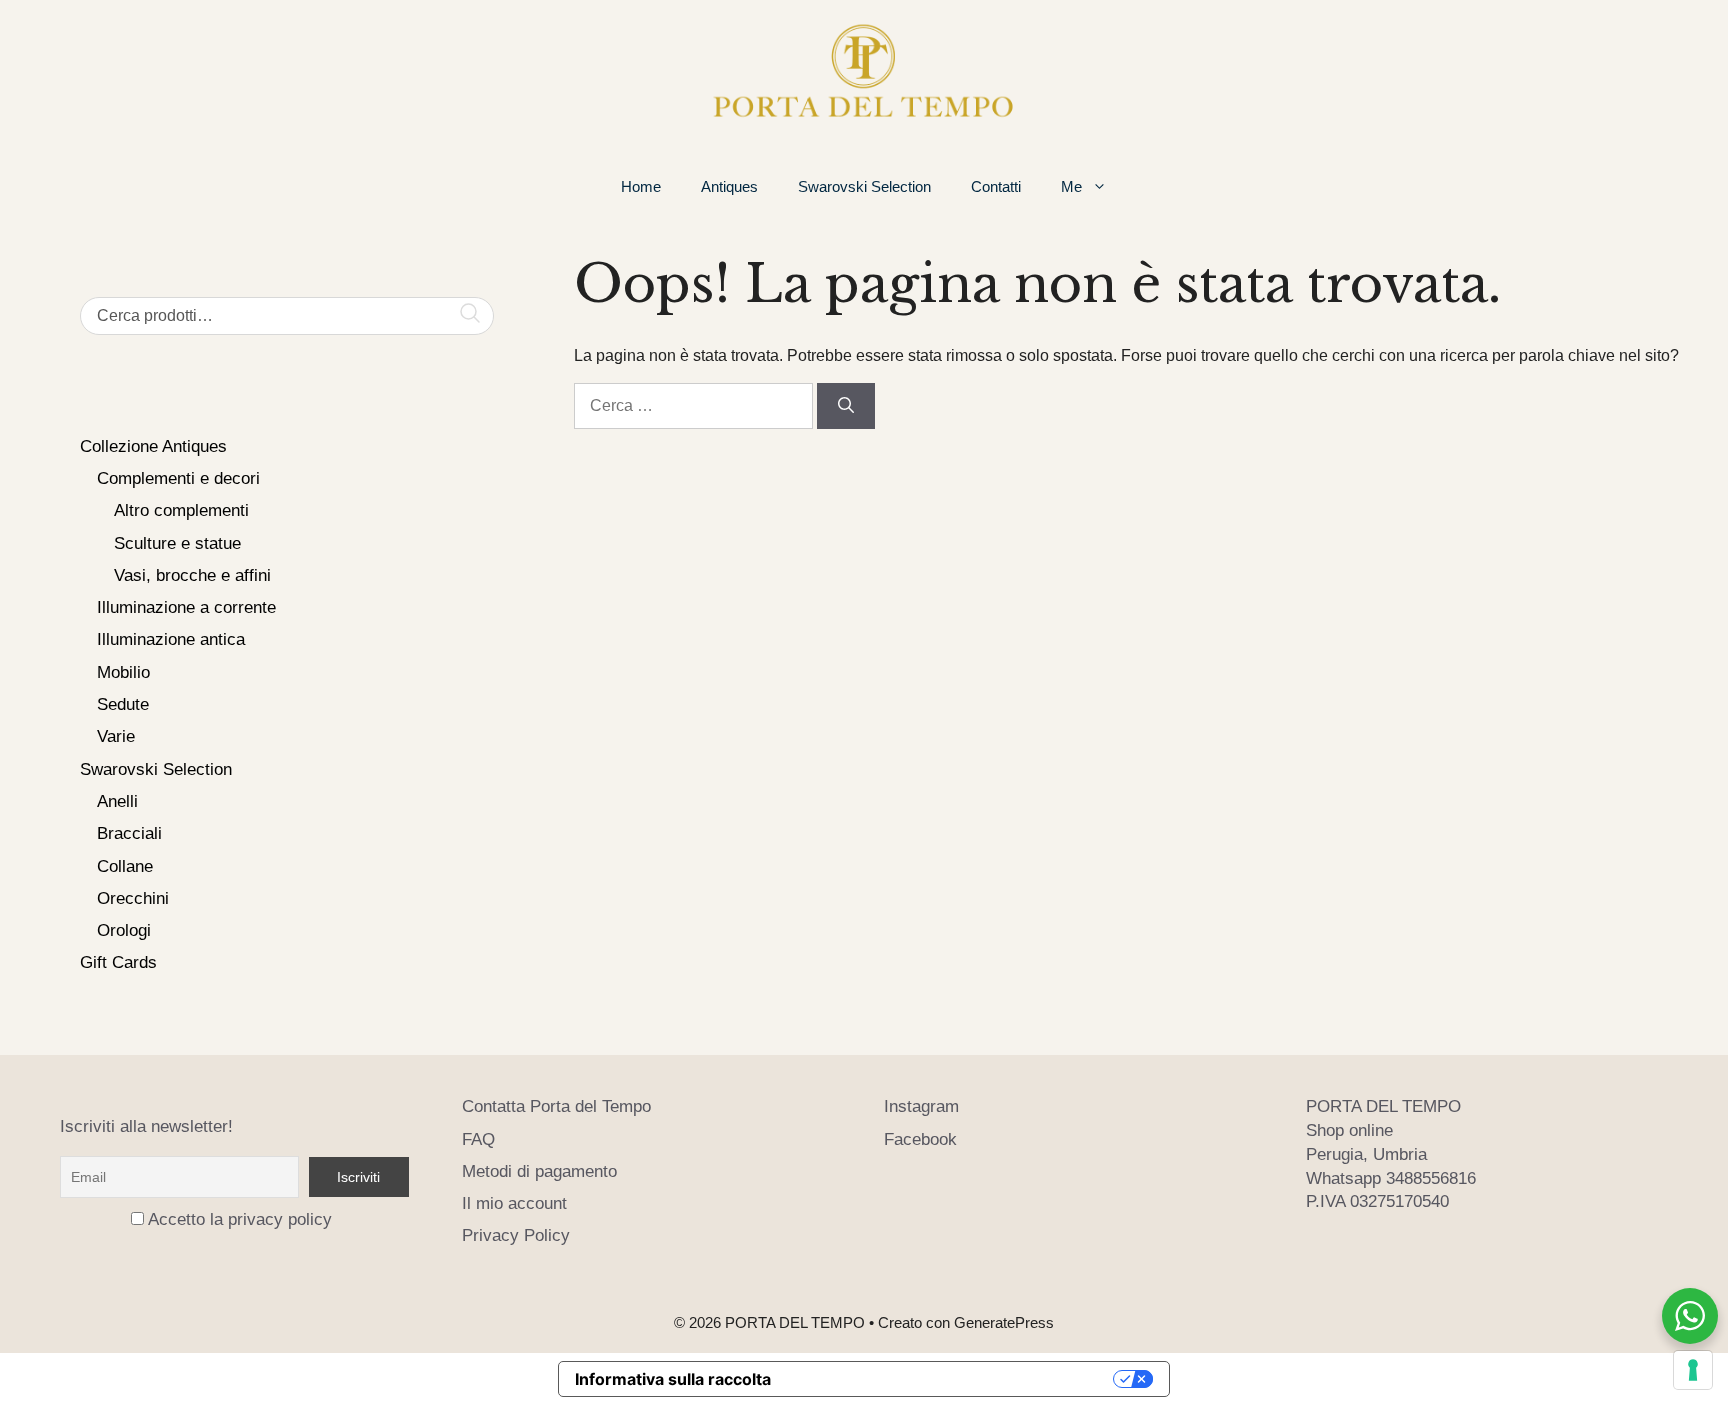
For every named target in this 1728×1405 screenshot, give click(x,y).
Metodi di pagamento (539, 1171)
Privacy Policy (516, 1235)
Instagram (921, 1106)
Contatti (996, 186)
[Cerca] (846, 406)
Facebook (920, 1139)
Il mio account (514, 1203)
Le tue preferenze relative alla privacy (952, 1379)
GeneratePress (1004, 1322)
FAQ (478, 1139)
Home (641, 186)
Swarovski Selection (864, 186)
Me (1071, 186)
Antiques (729, 186)
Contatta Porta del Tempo (556, 1106)
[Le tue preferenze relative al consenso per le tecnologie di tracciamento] (1693, 1370)
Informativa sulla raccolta (673, 1379)
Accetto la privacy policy (240, 1219)
